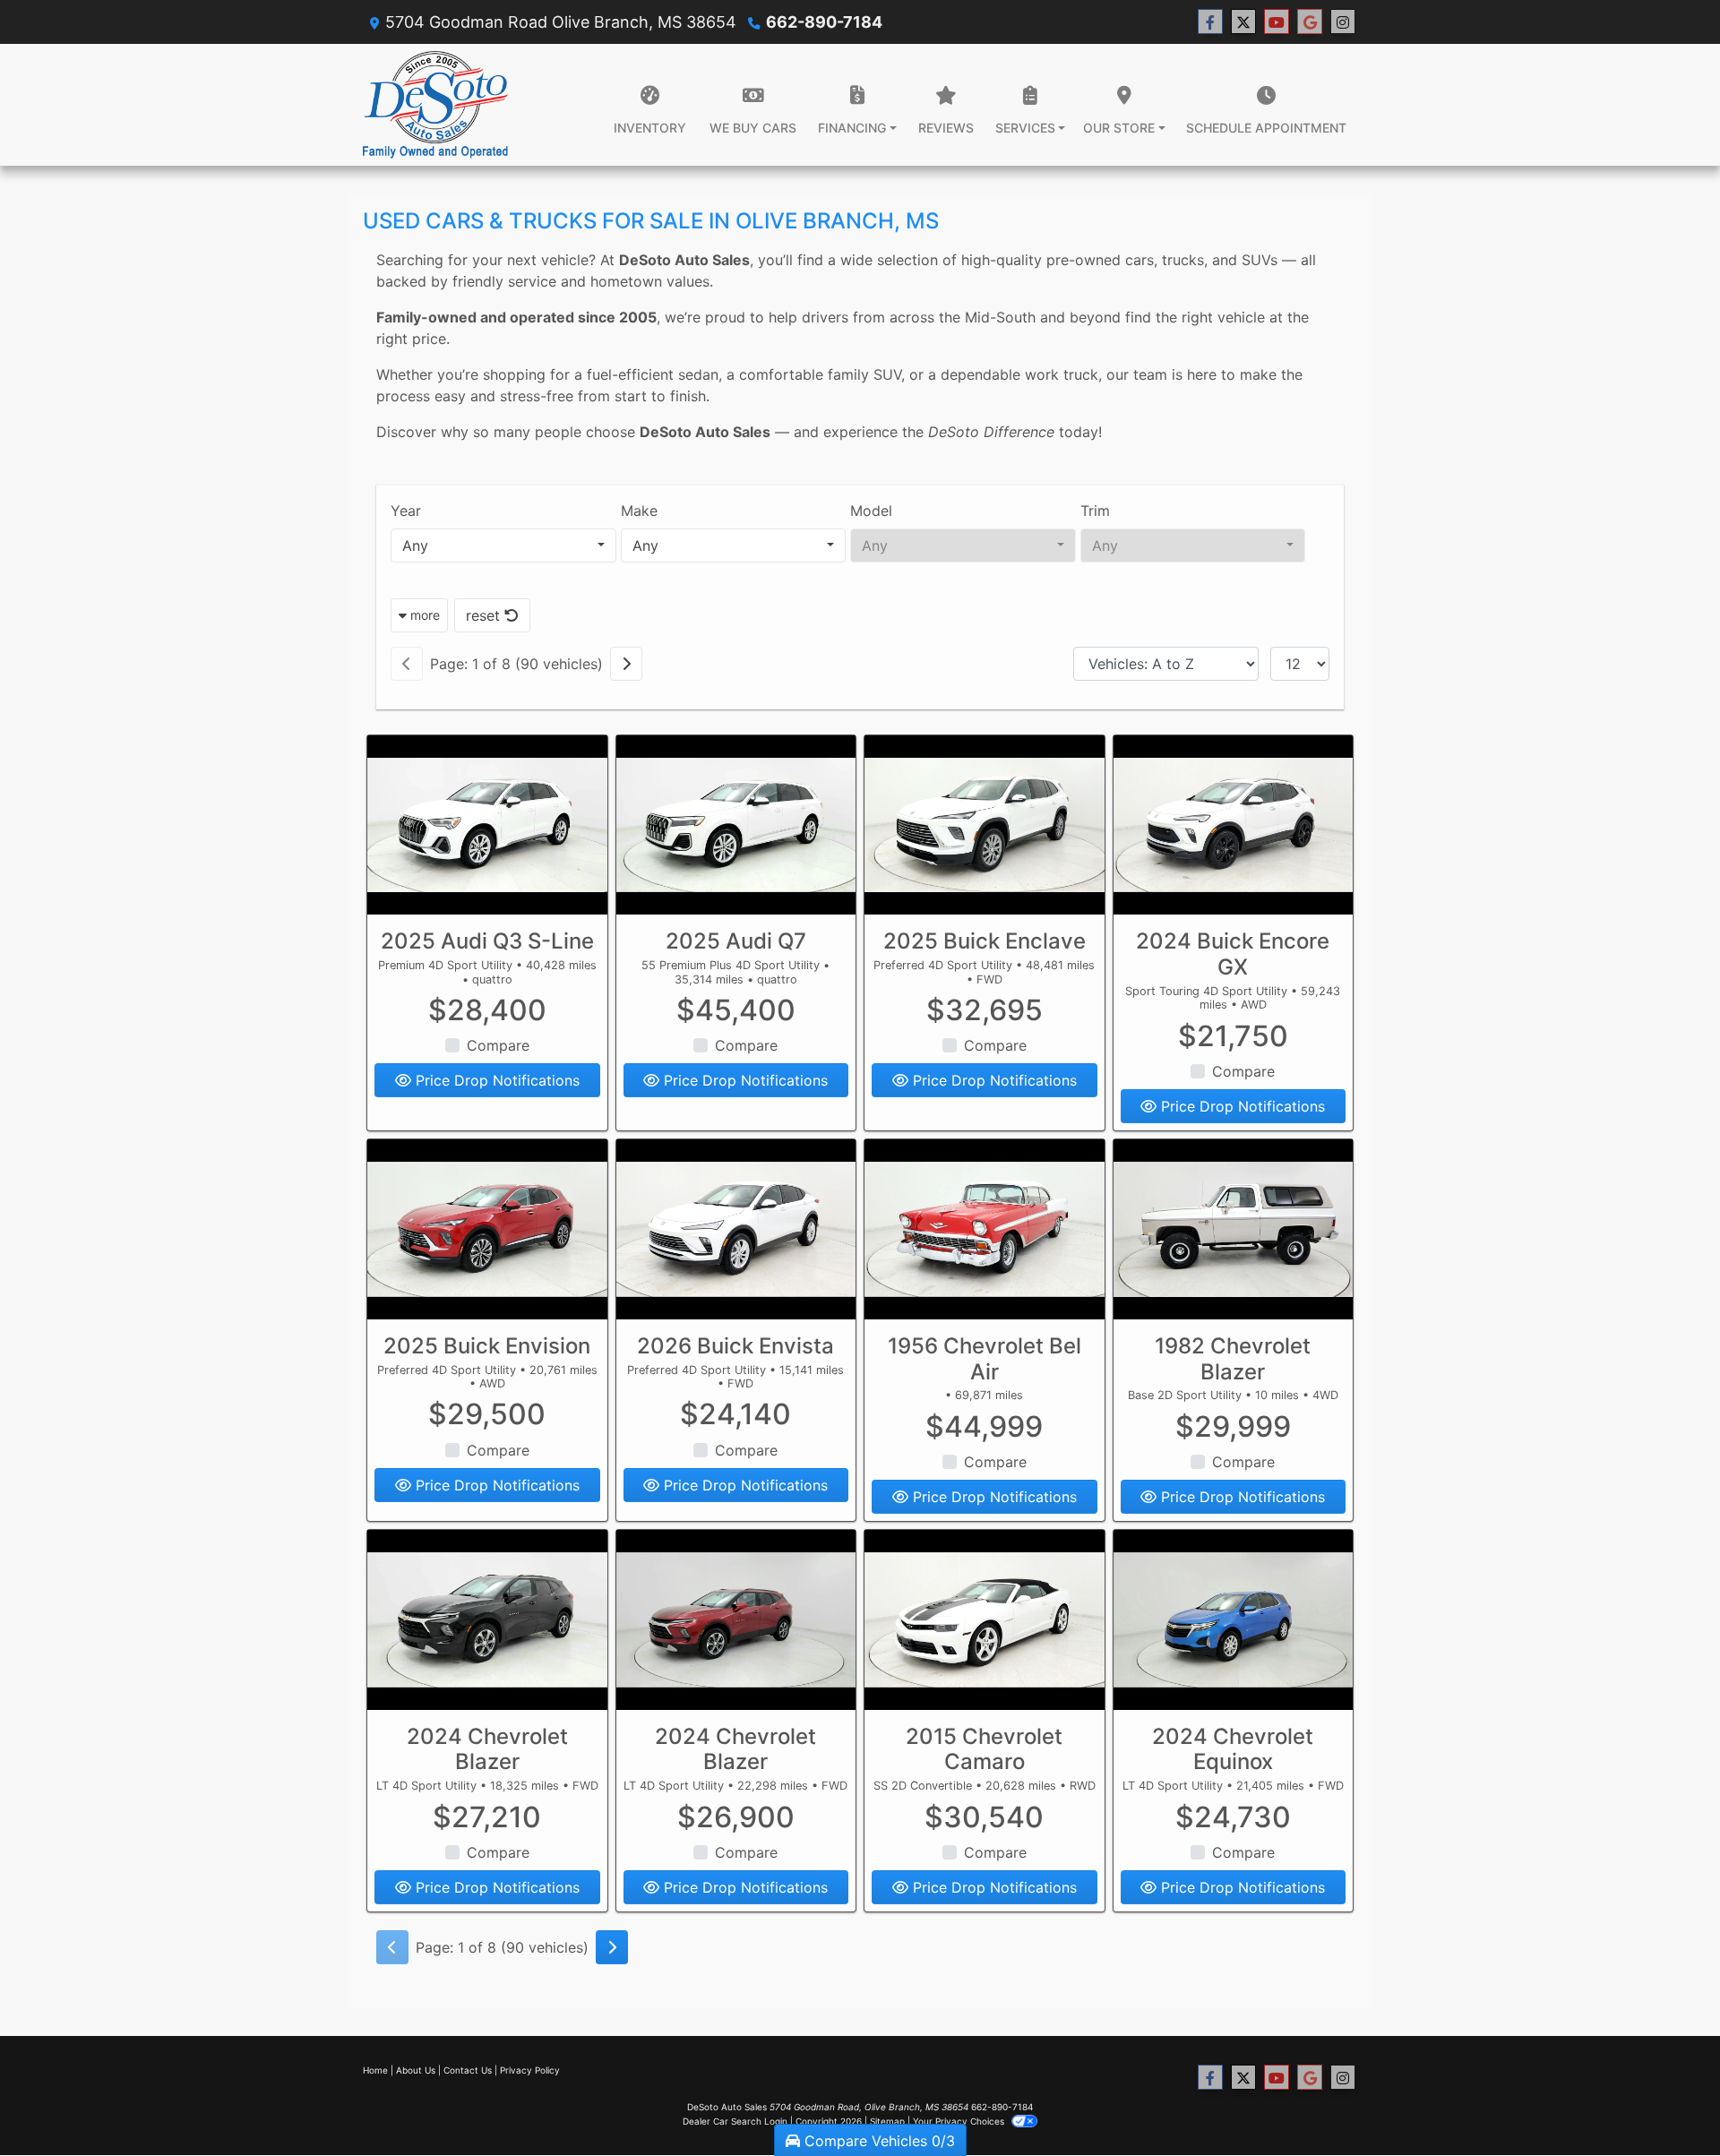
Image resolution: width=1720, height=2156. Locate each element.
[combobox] (503, 545)
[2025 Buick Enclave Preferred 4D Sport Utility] (985, 825)
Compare (498, 1045)
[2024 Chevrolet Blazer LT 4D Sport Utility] (487, 1620)
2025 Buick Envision (487, 1346)
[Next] (626, 664)
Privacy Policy (530, 2070)
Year (406, 511)
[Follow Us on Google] (1310, 22)
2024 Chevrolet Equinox (1233, 1749)
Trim (1095, 511)
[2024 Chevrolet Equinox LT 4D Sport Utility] (1234, 1620)
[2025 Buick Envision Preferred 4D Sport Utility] (487, 1229)
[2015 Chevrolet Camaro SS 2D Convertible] (985, 1620)
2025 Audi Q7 (736, 941)
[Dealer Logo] (435, 105)
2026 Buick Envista (735, 1346)
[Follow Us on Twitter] (1243, 22)
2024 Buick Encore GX (1233, 954)
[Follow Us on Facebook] (1210, 22)
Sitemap (887, 2121)
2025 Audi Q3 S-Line (487, 941)
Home (375, 2070)
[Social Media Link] (1343, 22)
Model (871, 511)
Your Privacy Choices (960, 2121)
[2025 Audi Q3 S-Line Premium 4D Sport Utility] (487, 825)
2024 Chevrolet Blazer (487, 1749)
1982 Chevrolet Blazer (1233, 1359)
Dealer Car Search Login (735, 2121)
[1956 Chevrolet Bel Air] (985, 1229)
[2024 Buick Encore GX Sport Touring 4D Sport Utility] (1234, 825)
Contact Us (468, 2070)
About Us (416, 2070)
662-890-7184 (824, 22)
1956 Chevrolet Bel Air (985, 1359)
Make (639, 511)
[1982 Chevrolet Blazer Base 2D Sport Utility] (1234, 1229)
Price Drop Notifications (495, 1080)
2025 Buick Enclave (985, 941)
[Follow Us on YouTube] (1277, 22)
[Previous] (407, 664)
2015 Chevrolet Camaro (984, 1749)
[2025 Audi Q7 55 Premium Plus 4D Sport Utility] (736, 825)
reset (485, 615)
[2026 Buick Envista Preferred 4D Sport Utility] (736, 1229)
